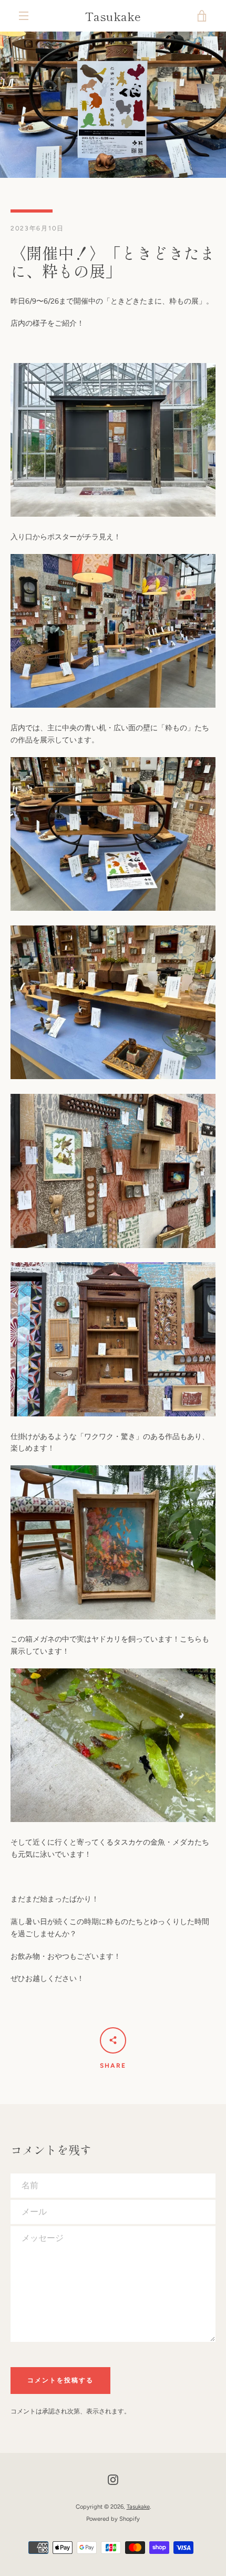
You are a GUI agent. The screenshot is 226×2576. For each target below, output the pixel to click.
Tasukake (113, 16)
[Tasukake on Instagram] (113, 2479)
